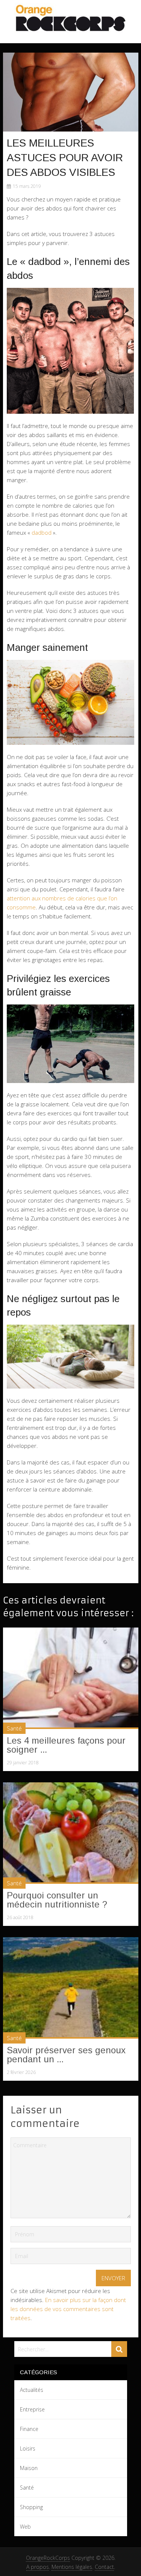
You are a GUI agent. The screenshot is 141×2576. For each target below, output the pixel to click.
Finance (29, 2429)
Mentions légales (72, 2567)
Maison (29, 2468)
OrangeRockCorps (48, 2558)
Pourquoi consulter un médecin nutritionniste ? (57, 1900)
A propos (38, 2567)
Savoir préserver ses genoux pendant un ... (66, 2055)
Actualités (32, 2390)
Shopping (31, 2507)
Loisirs (28, 2448)
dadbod (42, 532)
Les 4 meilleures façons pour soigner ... (66, 1745)
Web (25, 2527)
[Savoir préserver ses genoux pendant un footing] (71, 1988)
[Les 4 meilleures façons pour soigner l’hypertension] (71, 1678)
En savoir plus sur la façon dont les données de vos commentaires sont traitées (68, 2309)
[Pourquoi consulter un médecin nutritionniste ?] (71, 1833)
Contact (104, 2567)
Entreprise (32, 2409)
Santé (14, 1728)
